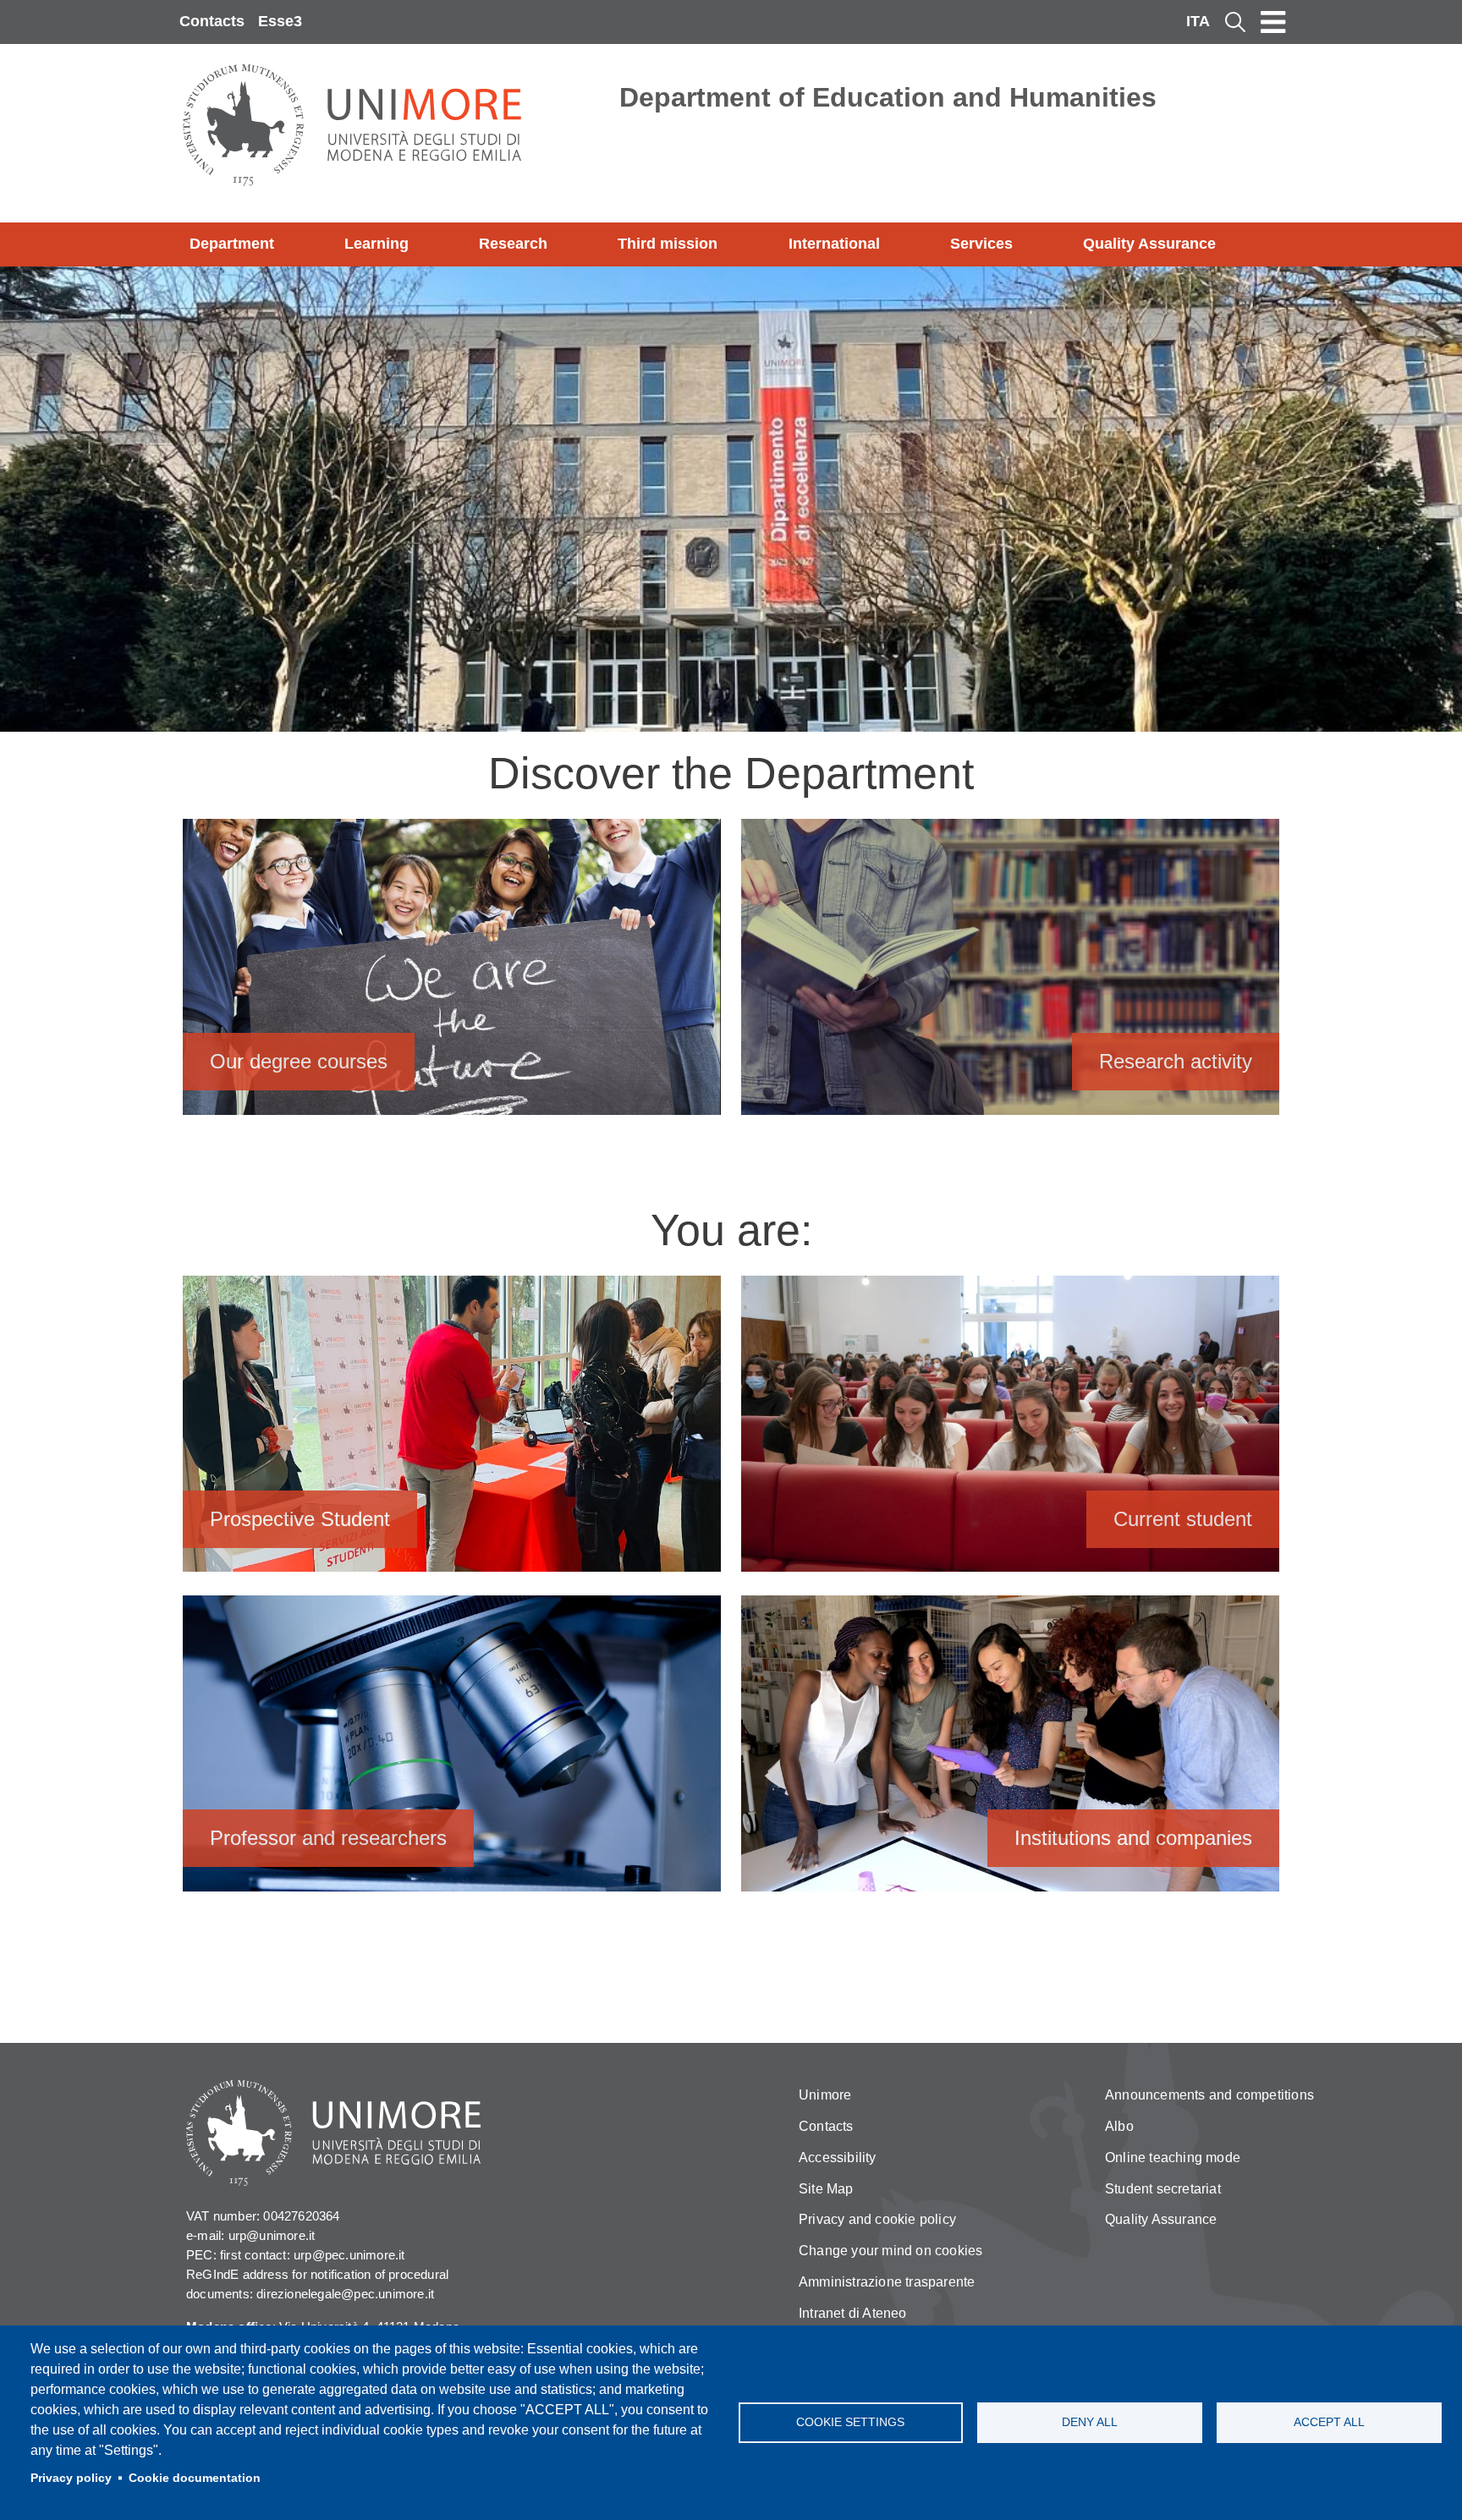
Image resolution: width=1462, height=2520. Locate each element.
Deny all (1090, 2422)
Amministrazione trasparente (887, 2282)
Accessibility (838, 2158)
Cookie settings (850, 2422)
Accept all (1329, 2422)
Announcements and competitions (1209, 2095)
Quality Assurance (1149, 244)
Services (981, 244)
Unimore (825, 2095)
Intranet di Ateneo (853, 2313)
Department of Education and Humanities (888, 97)
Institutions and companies (1010, 1751)
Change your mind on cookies (890, 2251)
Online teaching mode (1173, 2158)
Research (513, 244)
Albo (1119, 2126)
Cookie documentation (195, 2478)
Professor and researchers (452, 1751)
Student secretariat (1163, 2189)
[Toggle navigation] (1273, 22)
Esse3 (280, 21)
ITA (1198, 21)
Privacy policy (71, 2478)
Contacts (212, 21)
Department (232, 244)
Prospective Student (452, 1432)
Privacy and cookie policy (877, 2219)
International (834, 244)
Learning (376, 244)
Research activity (1010, 975)
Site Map (826, 2189)
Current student (1010, 1432)
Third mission (668, 244)
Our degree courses (452, 975)
